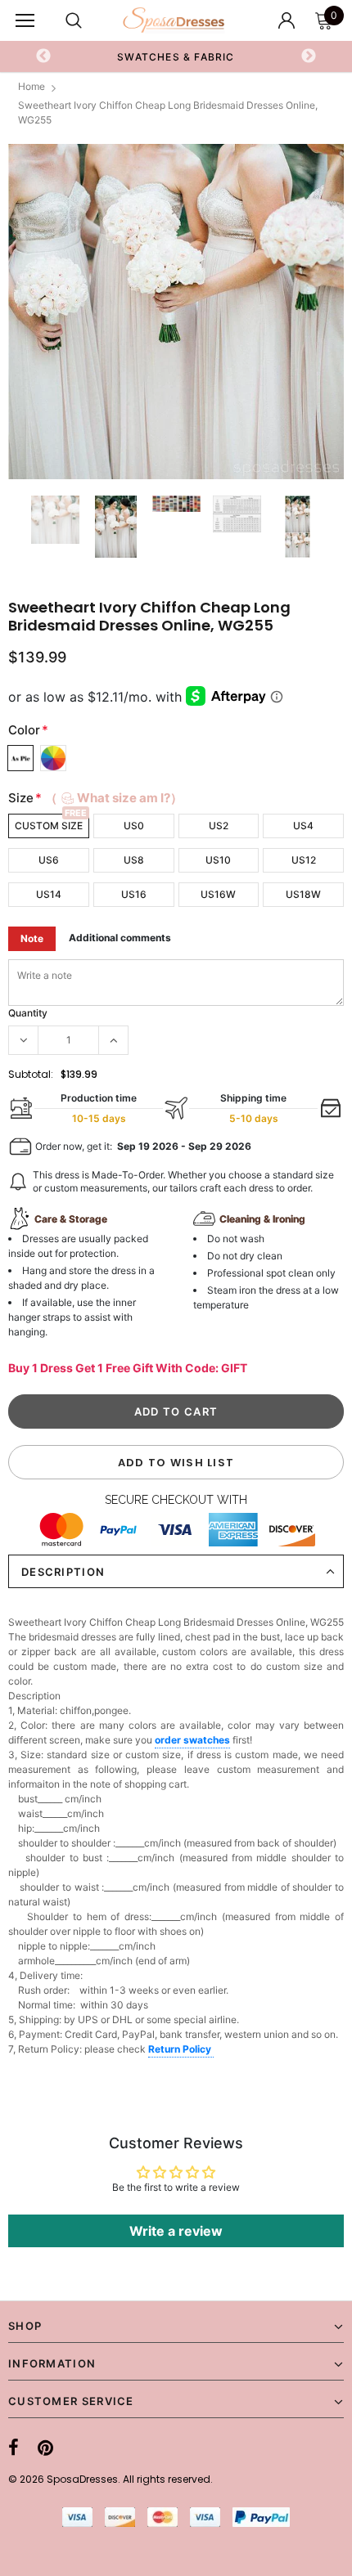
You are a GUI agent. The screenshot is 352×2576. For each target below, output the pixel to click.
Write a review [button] (176, 2231)
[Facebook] (14, 2448)
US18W (303, 894)
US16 (134, 894)
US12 (304, 860)
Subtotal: (31, 1074)
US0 (134, 826)
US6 (49, 860)
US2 (219, 826)
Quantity (28, 1013)
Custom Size (49, 826)
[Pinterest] (45, 2448)
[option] (176, 312)
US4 (303, 826)
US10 (218, 860)
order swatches (192, 1740)
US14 (49, 894)
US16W (218, 894)
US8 (134, 860)
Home (32, 86)
